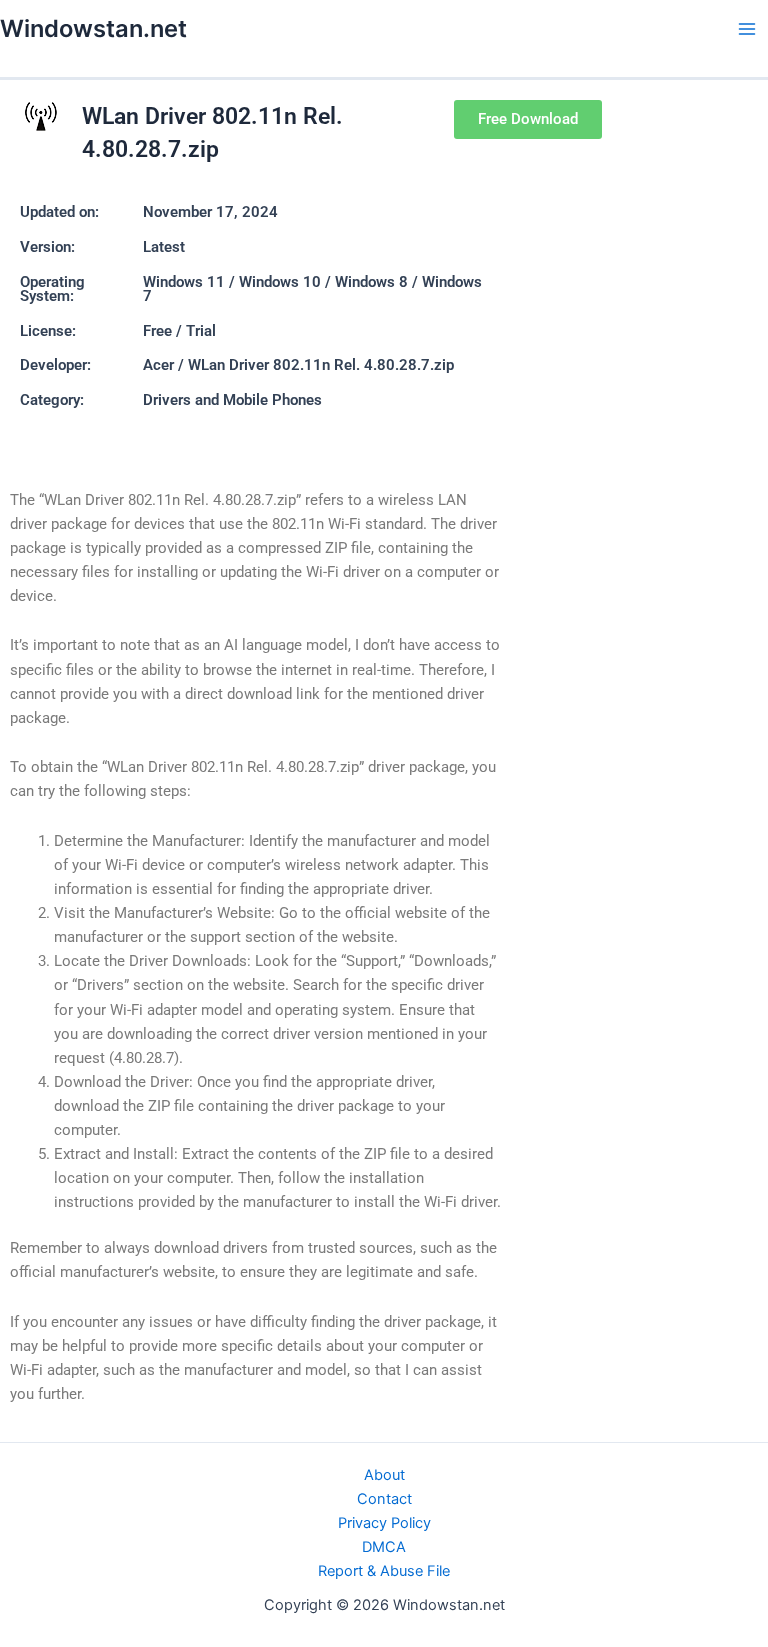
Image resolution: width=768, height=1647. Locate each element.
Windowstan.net (93, 28)
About (384, 1475)
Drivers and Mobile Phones (232, 400)
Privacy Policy (384, 1523)
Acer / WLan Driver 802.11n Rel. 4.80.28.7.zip (298, 365)
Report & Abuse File (384, 1571)
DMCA (384, 1547)
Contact (384, 1499)
